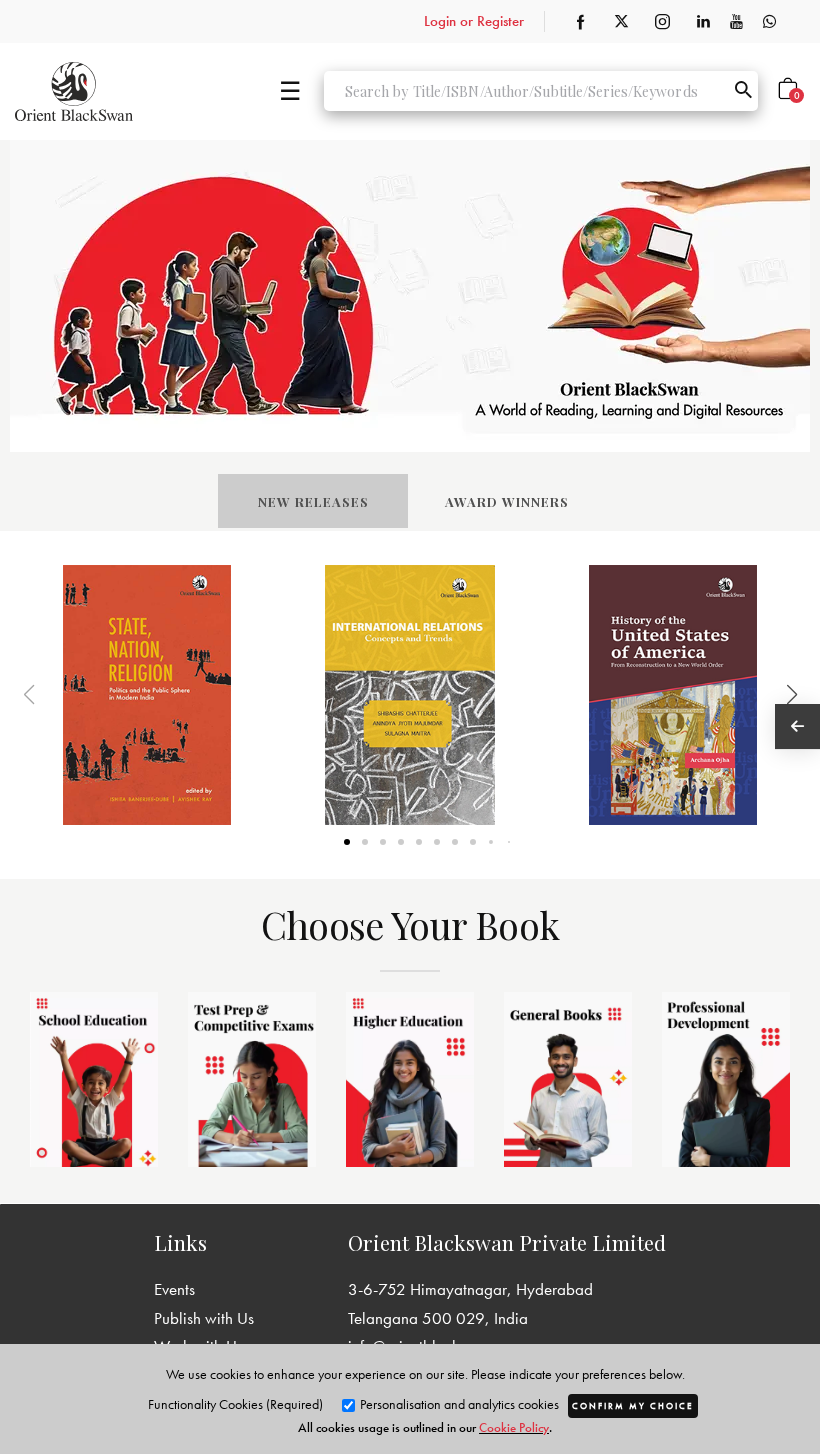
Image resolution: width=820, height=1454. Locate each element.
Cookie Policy (514, 1427)
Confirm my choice (633, 1406)
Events (174, 1289)
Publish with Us (204, 1318)
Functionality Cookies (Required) (235, 1404)
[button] (766, 695)
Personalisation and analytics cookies (458, 1404)
